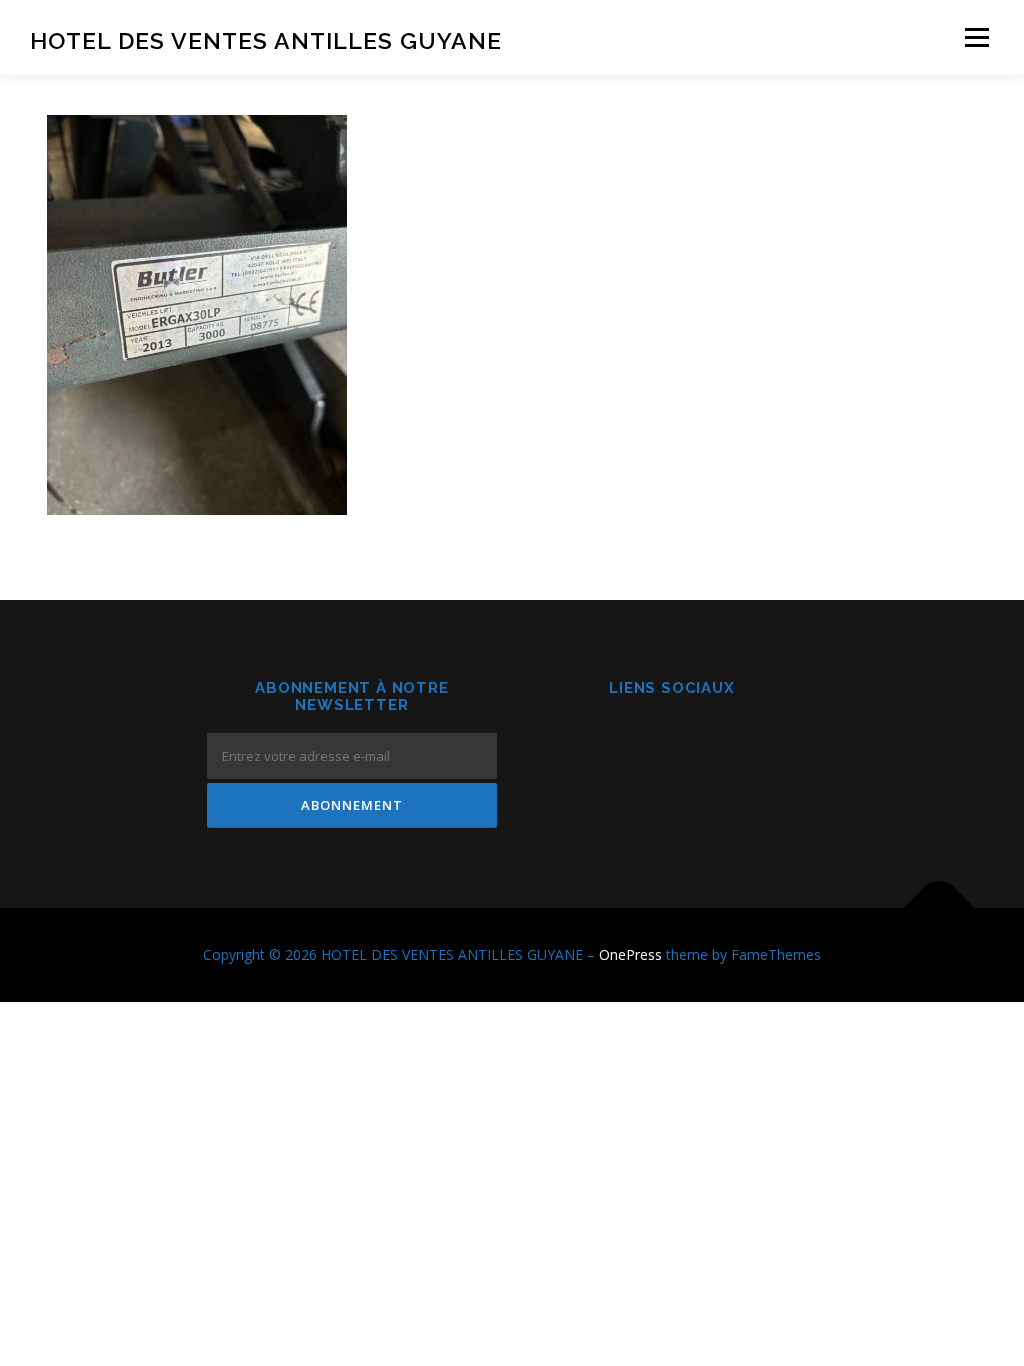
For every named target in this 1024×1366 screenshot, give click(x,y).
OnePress (630, 954)
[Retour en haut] (939, 908)
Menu (976, 37)
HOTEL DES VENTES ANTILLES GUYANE (266, 40)
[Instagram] (671, 742)
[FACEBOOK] (622, 742)
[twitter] (720, 742)
